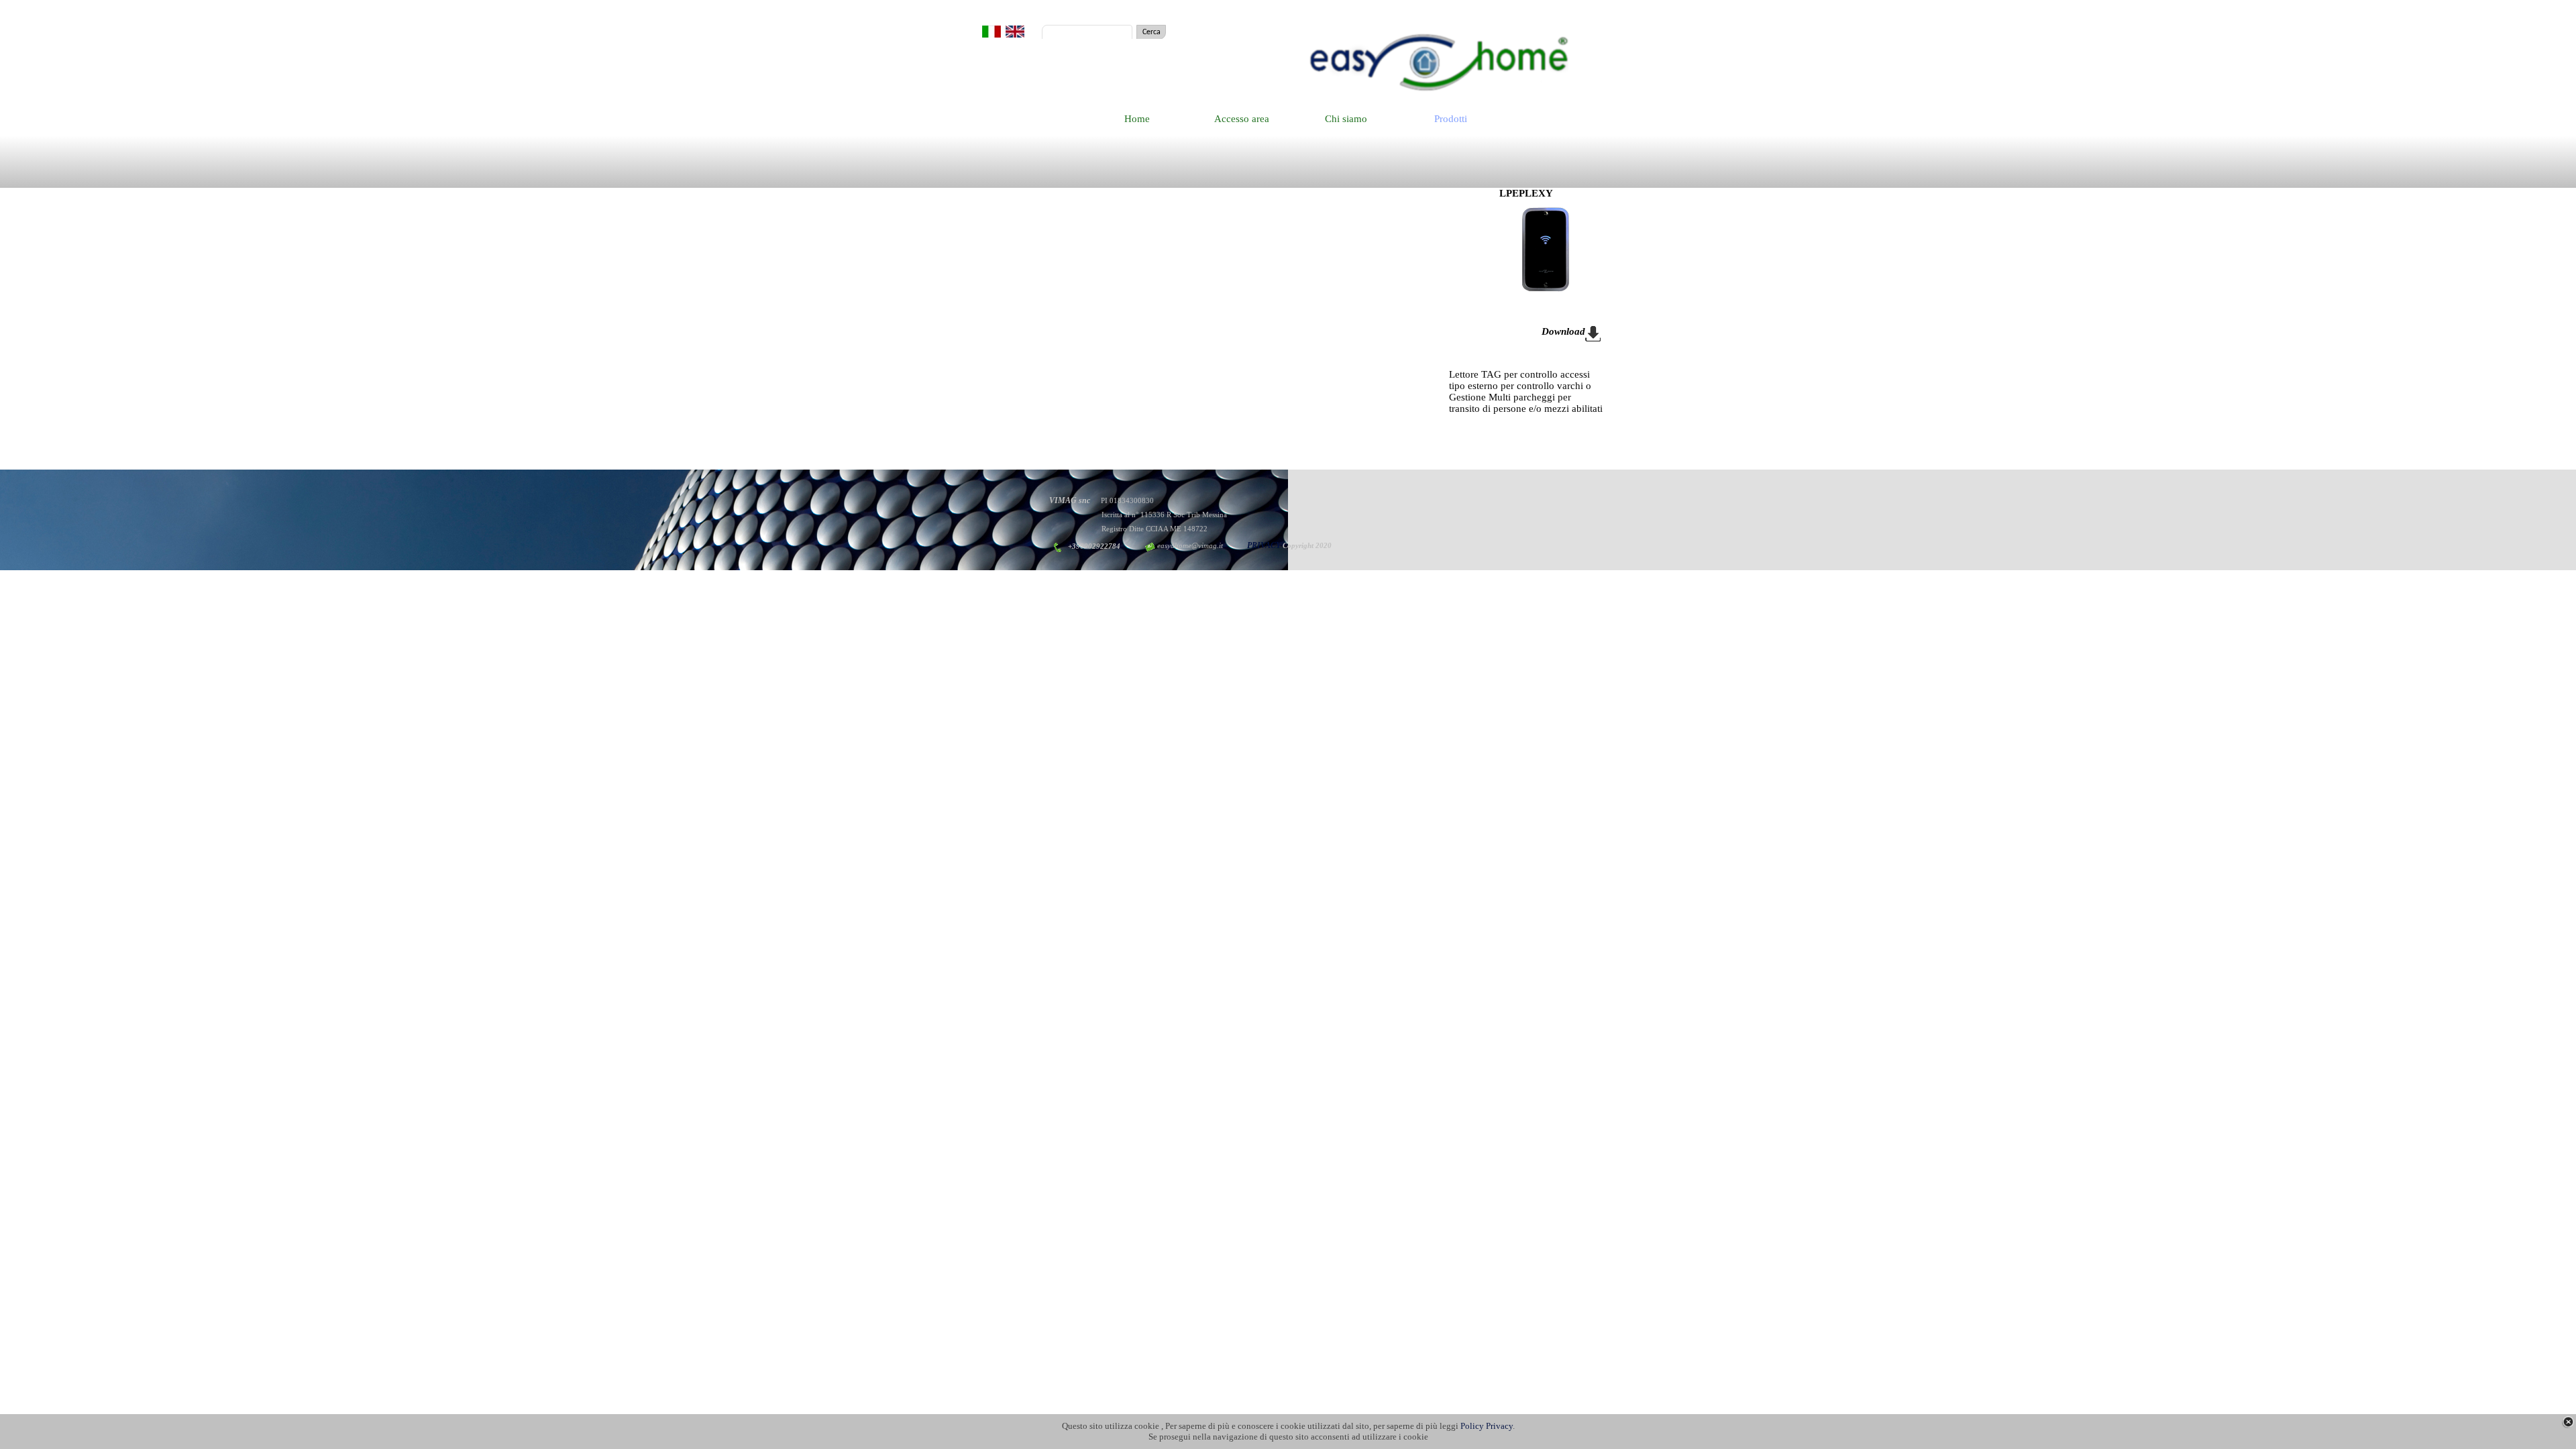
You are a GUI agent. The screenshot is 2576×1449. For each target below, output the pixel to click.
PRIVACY (1264, 545)
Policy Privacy (1487, 1426)
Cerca (1151, 32)
